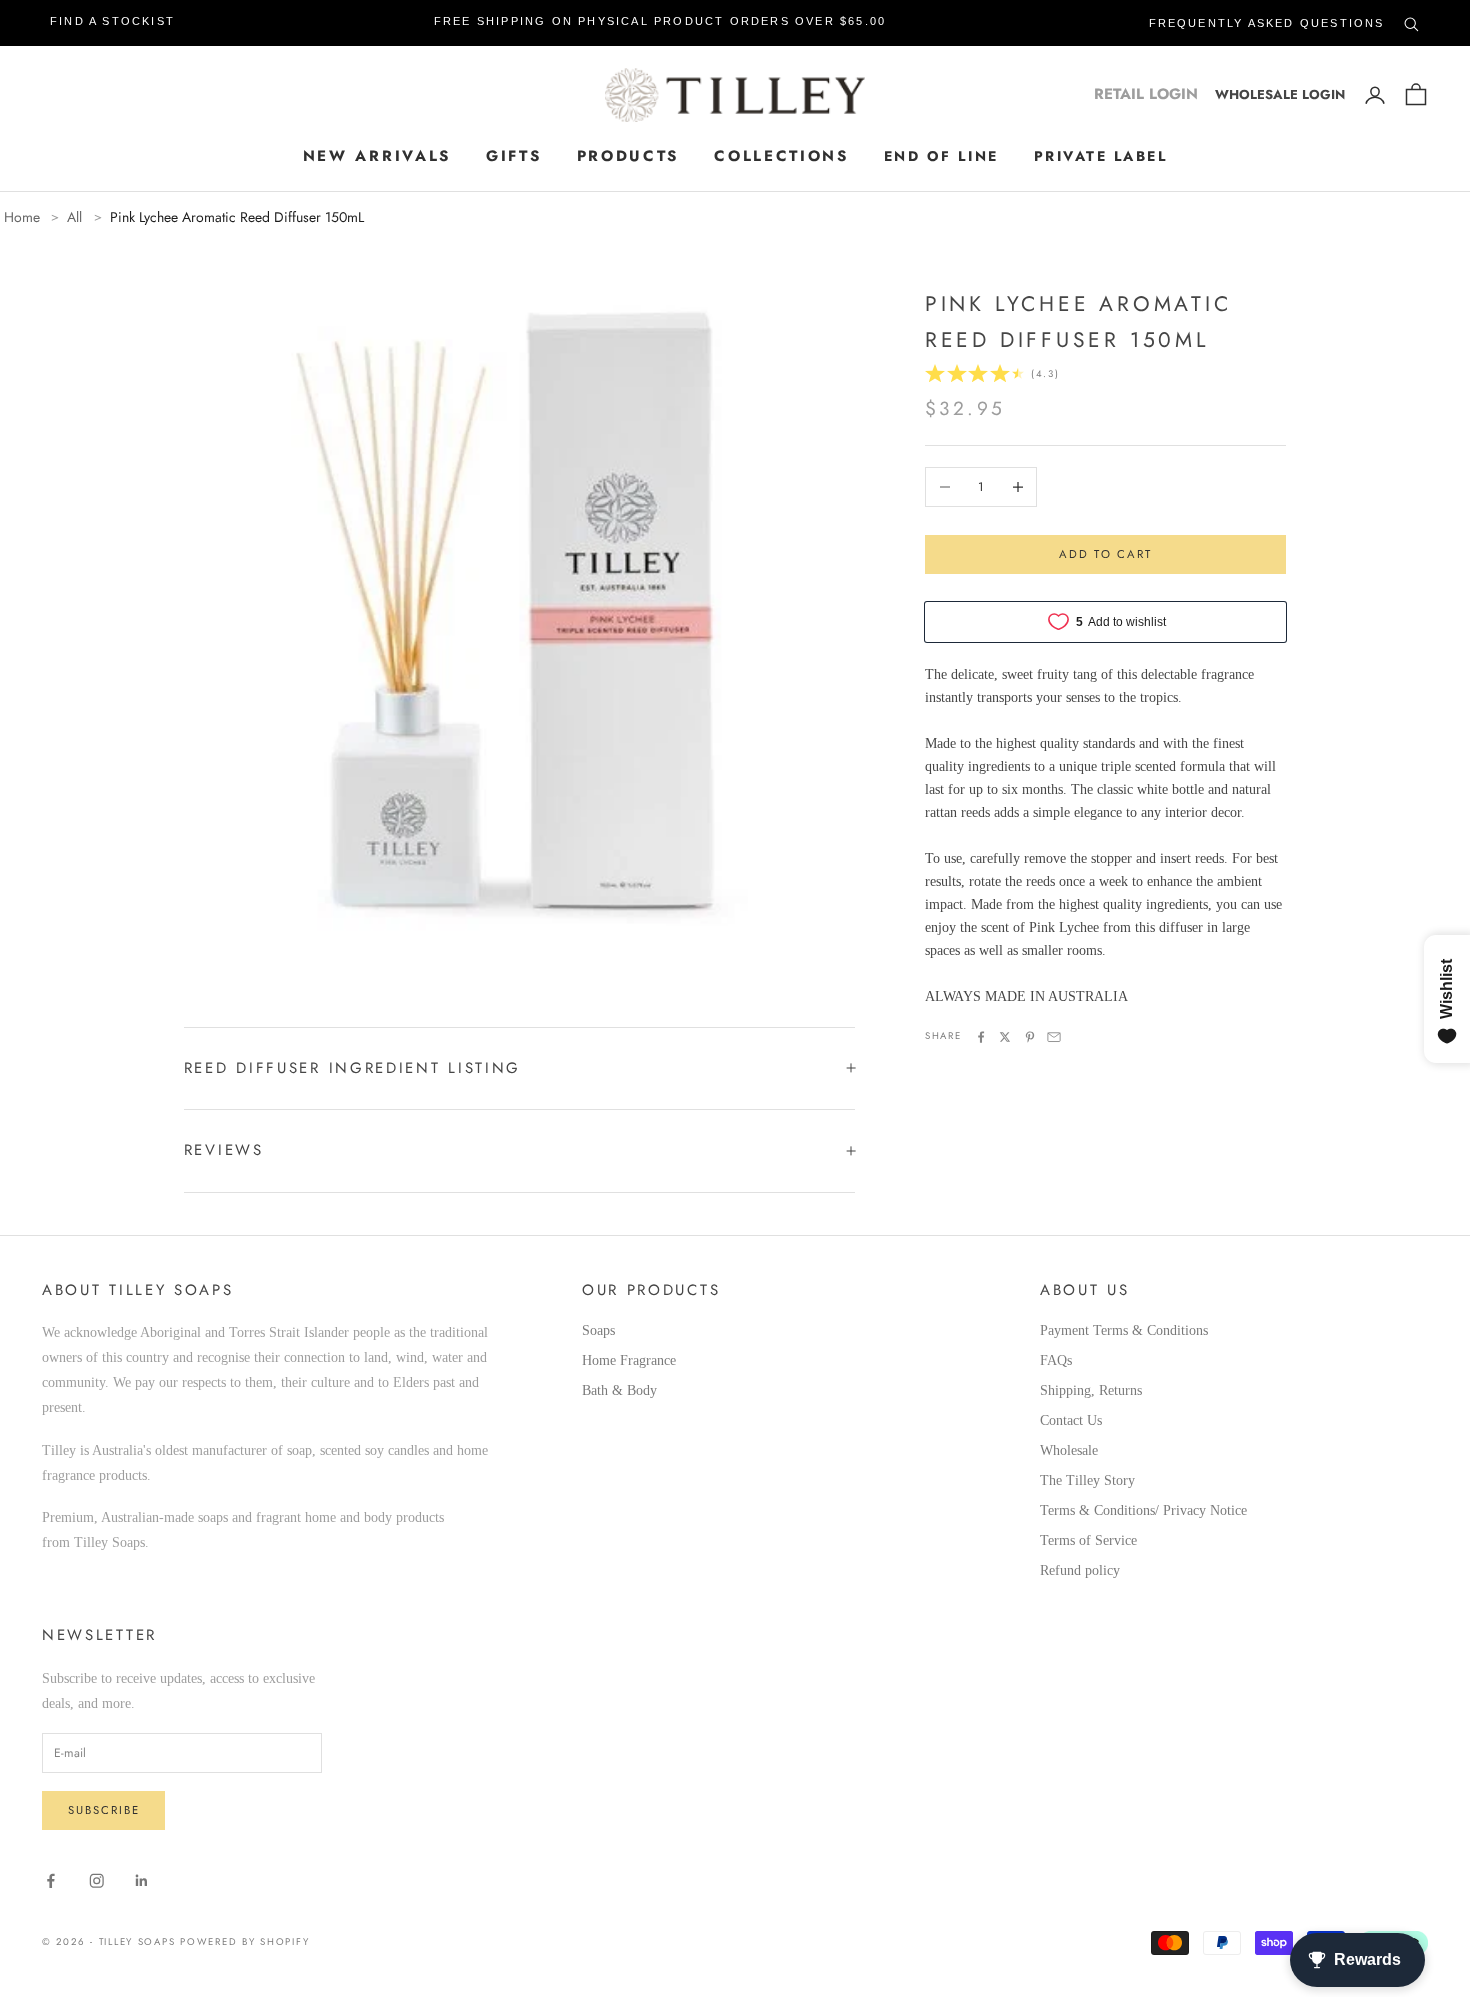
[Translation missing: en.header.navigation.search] (1411, 20)
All (74, 217)
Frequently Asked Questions (1267, 23)
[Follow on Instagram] (97, 1881)
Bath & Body (619, 1390)
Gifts (514, 156)
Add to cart (1105, 554)
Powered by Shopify (244, 1942)
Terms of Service (1088, 1540)
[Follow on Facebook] (51, 1881)
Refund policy (1080, 1570)
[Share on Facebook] (981, 1037)
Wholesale (1069, 1450)
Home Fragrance (629, 1360)
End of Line (941, 156)
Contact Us (1071, 1420)
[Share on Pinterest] (1030, 1037)
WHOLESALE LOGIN (1280, 94)
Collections (781, 156)
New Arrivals (377, 156)
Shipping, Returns (1091, 1390)
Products (628, 156)
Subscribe (104, 1810)
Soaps (598, 1330)
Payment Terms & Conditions (1124, 1330)
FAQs (1056, 1360)
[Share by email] (1054, 1037)
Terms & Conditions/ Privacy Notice (1143, 1510)
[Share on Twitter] (1005, 1037)
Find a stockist (112, 21)
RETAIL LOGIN (1146, 94)
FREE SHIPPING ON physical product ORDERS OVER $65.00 (660, 21)
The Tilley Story (1087, 1480)
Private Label (1101, 156)
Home (22, 217)
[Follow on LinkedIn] (142, 1881)
